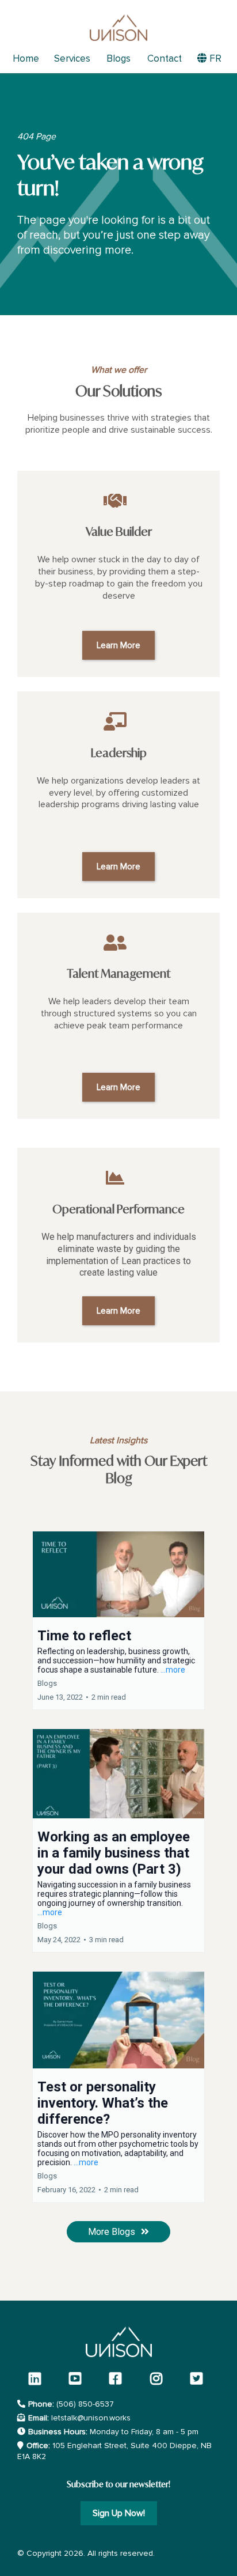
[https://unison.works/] (118, 28)
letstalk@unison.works (91, 2418)
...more (173, 1670)
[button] (118, 1620)
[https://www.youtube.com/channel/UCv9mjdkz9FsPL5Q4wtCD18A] (78, 2378)
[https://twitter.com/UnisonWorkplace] (199, 2378)
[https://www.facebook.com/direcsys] (118, 2378)
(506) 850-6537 (85, 2404)
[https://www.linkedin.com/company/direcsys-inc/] (38, 2378)
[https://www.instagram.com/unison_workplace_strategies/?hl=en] (159, 2378)
